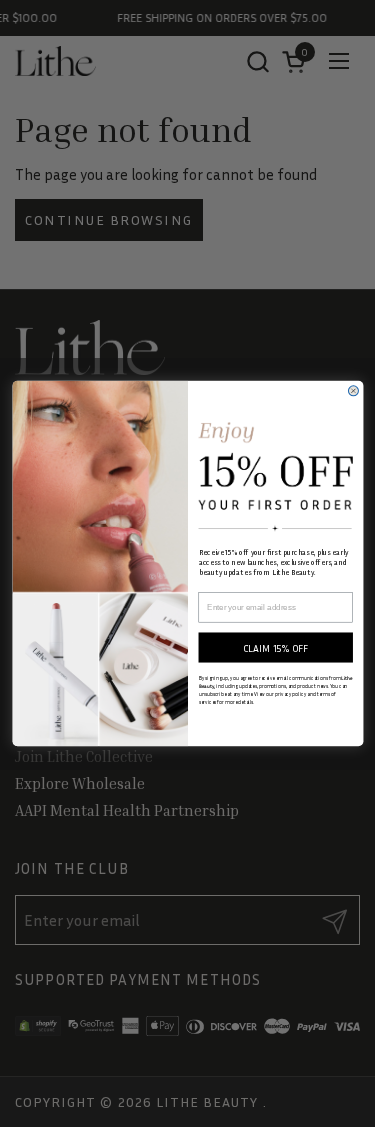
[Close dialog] (353, 391)
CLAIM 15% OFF (275, 648)
